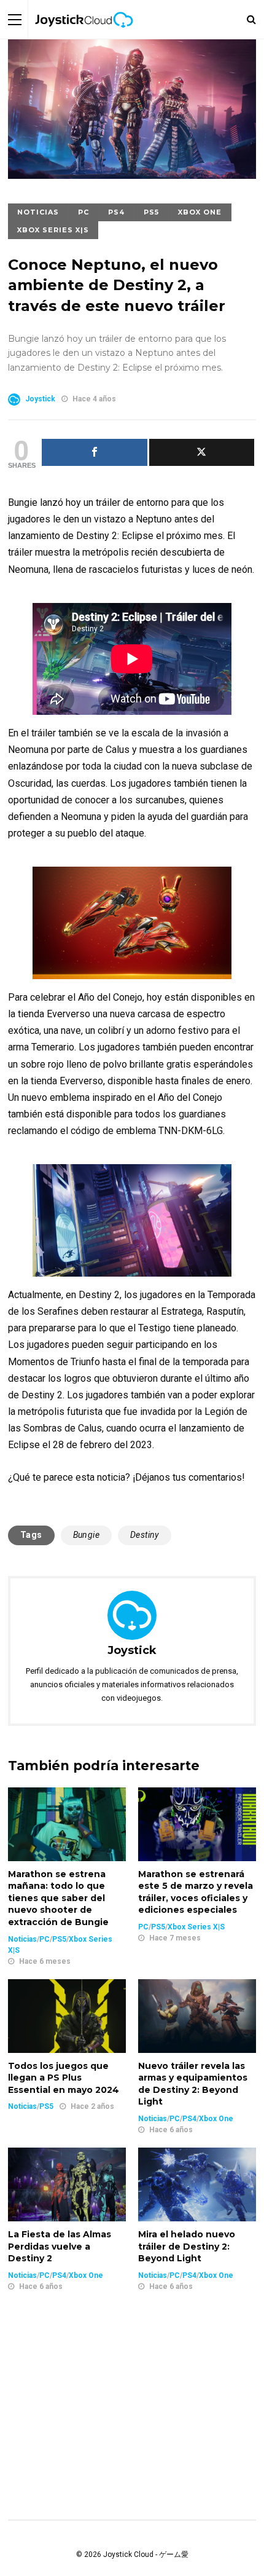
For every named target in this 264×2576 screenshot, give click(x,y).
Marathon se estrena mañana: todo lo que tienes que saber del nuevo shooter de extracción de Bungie (58, 1898)
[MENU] (15, 19)
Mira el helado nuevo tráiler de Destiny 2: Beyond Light (187, 2246)
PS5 (151, 212)
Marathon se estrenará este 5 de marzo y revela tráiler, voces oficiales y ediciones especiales (196, 1892)
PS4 (116, 212)
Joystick (40, 399)
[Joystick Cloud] (84, 36)
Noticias (38, 212)
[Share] (95, 452)
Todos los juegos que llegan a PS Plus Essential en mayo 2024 (64, 2078)
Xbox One (200, 212)
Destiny (145, 1535)
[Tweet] (202, 452)
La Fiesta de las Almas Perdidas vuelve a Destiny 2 (60, 2246)
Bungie (86, 1535)
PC (83, 212)
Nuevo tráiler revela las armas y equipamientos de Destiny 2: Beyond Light (193, 2084)
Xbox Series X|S (53, 230)
